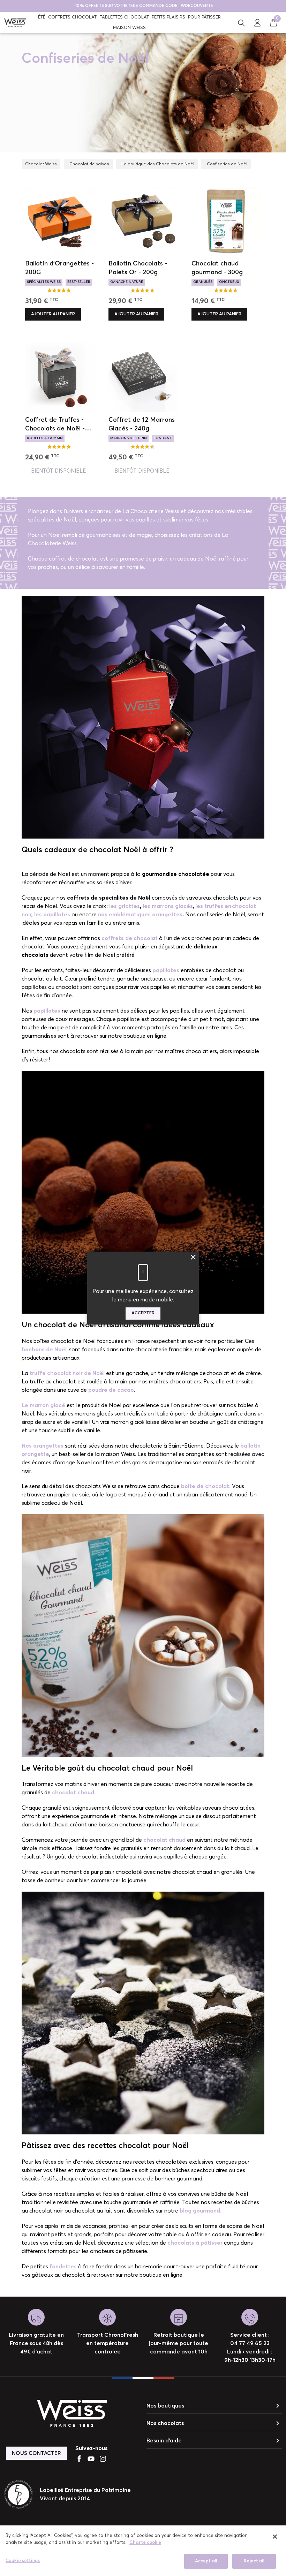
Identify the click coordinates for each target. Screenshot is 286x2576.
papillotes (47, 1011)
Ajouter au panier (53, 314)
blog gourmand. (201, 2211)
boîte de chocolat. (206, 1486)
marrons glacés (110, 102)
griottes (145, 102)
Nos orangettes (43, 1446)
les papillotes (53, 915)
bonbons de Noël (44, 1350)
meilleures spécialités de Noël (178, 78)
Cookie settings (23, 2561)
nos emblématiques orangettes (140, 915)
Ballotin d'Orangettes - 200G (59, 268)
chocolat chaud (164, 1840)
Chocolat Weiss (41, 164)
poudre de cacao (111, 1390)
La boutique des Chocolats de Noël (158, 164)
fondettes (63, 2267)
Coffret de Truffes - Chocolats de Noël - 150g (55, 425)
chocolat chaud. (74, 1793)
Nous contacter (36, 2453)
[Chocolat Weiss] (15, 22)
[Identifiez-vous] (257, 22)
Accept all (206, 2561)
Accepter (143, 1313)
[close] (275, 2537)
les (114, 906)
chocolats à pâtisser (195, 2243)
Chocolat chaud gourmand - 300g (217, 268)
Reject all (254, 2561)
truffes (173, 102)
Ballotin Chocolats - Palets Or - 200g (138, 268)
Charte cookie (145, 2543)
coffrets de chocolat (130, 938)
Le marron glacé (43, 1405)
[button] (241, 22)
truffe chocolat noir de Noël (67, 1373)
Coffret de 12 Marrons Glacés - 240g (142, 424)
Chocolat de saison (89, 164)
